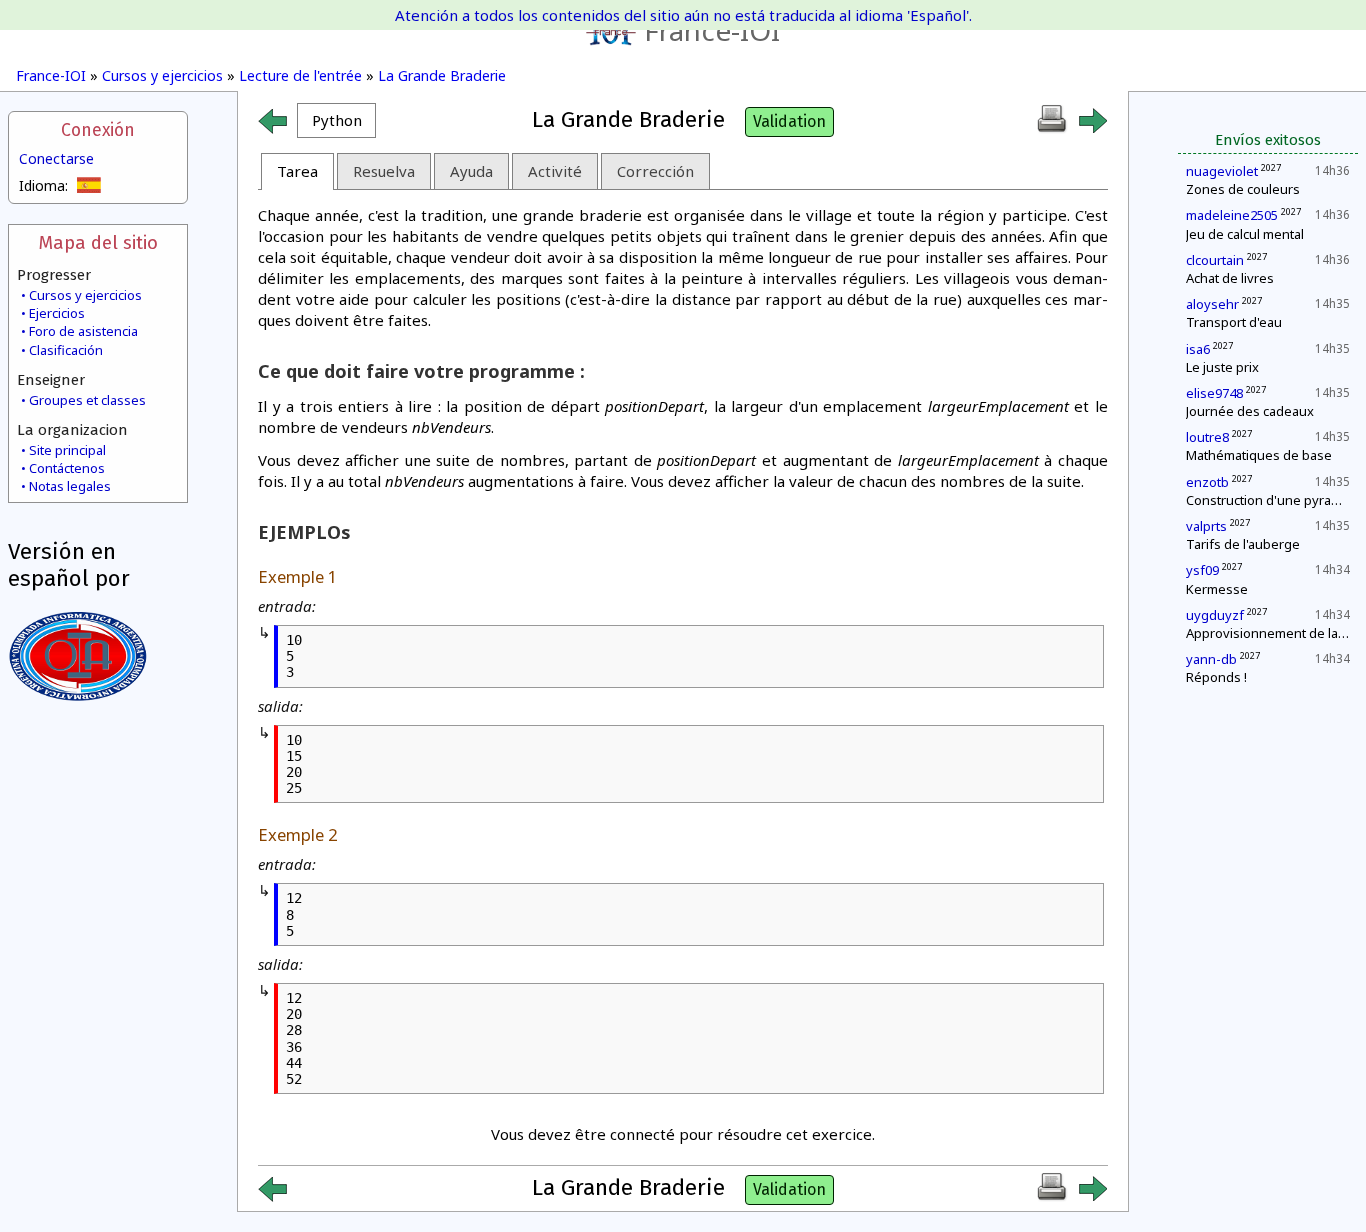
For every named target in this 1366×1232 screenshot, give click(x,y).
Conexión (98, 130)
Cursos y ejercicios (162, 75)
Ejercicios (57, 313)
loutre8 (1207, 437)
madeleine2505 (1232, 215)
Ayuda (471, 171)
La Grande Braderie (442, 75)
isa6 (1198, 349)
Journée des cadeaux (1250, 411)
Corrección (655, 171)
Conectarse (56, 158)
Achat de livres (1230, 278)
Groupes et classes (87, 400)
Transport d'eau (1234, 322)
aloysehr (1212, 304)
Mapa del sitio (98, 242)
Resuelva (384, 171)
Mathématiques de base (1259, 455)
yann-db (1211, 659)
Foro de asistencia (83, 331)
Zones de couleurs (1243, 189)
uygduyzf (1215, 615)
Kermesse (1217, 589)
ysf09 (1202, 570)
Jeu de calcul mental (1245, 234)
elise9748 (1214, 393)
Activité (555, 171)
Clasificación (66, 350)
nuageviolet (1222, 171)
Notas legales (70, 486)
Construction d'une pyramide (1273, 500)
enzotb (1207, 482)
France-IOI (712, 30)
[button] (336, 120)
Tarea (297, 171)
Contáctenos (67, 468)
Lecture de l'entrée (300, 75)
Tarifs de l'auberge (1243, 544)
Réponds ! (1216, 677)
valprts (1206, 526)
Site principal (67, 450)
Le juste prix (1222, 367)
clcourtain (1215, 260)
